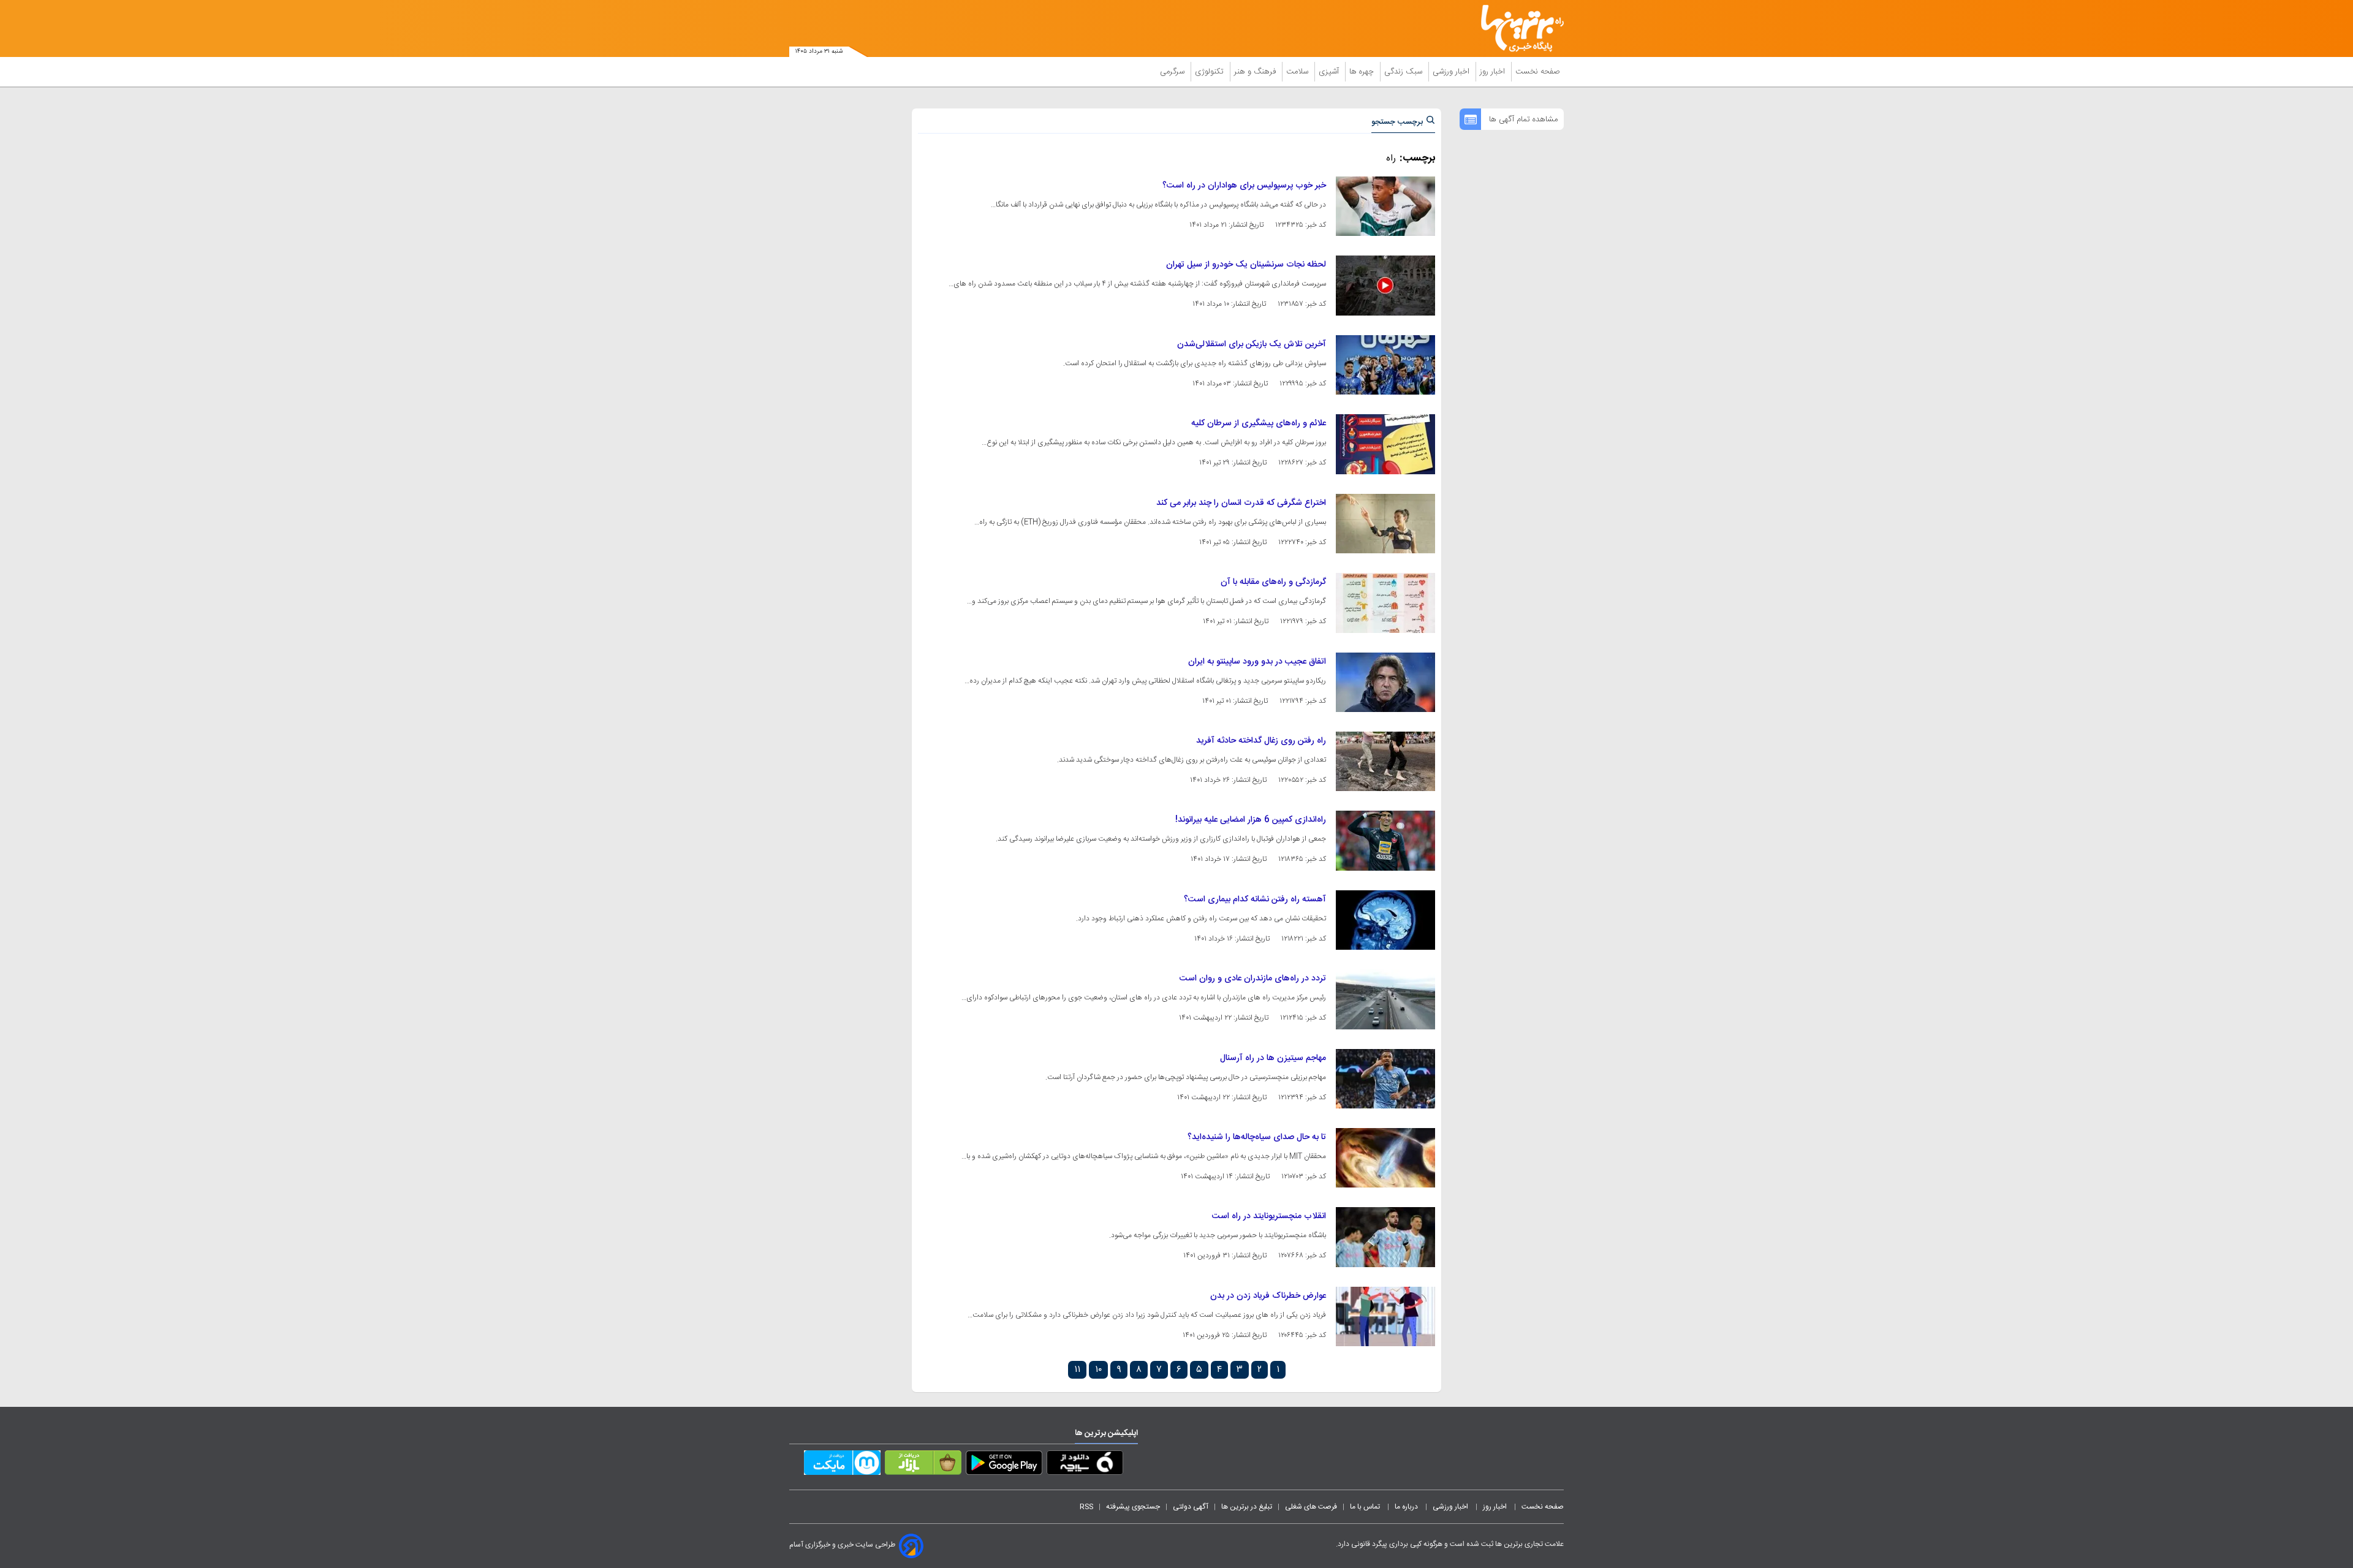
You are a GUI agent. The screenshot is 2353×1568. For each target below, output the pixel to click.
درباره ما (1407, 1507)
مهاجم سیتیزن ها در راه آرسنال (1273, 1058)
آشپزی (1330, 72)
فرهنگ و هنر (1256, 72)
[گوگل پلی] (1004, 1465)
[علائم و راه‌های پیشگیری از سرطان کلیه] (1385, 444)
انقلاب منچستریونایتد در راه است (1269, 1216)
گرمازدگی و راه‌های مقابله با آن (1273, 582)
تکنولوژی (1211, 72)
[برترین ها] (1517, 28)
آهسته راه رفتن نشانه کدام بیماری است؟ (1255, 900)
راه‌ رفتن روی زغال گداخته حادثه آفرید (1261, 741)
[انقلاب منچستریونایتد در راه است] (1385, 1237)
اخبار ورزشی (1452, 72)
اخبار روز (1494, 72)
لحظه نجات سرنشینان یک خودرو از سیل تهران (1246, 265)
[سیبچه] (1085, 1465)
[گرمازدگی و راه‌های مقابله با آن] (1385, 603)
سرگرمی (1173, 72)
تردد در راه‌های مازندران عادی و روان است (1253, 979)
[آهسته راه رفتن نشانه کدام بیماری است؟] (1385, 920)
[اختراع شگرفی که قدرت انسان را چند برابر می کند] (1385, 524)
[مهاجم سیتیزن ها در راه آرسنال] (1385, 1079)
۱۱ (1077, 1370)
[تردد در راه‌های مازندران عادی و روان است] (1385, 999)
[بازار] (923, 1465)
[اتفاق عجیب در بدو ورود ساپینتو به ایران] (1385, 682)
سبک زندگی (1404, 72)
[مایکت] (842, 1465)
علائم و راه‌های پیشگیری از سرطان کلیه (1259, 423)
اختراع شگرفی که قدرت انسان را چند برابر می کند (1241, 503)
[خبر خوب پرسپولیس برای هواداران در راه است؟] (1385, 206)
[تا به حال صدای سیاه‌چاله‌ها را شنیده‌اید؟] (1385, 1158)
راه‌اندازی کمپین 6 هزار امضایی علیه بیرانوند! (1251, 820)
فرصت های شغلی (1311, 1507)
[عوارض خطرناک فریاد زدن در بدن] (1385, 1316)
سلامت (1298, 72)
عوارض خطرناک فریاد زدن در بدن (1268, 1296)
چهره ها (1363, 72)
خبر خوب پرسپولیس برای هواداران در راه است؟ (1244, 186)
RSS (1086, 1507)
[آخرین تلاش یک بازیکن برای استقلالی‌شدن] (1385, 365)
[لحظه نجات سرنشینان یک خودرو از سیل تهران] (1385, 285)
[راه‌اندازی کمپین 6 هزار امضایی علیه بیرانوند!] (1385, 840)
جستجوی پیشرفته (1133, 1507)
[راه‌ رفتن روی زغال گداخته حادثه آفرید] (1385, 761)
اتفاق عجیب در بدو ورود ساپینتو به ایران (1257, 662)
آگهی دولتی (1191, 1507)
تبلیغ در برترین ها (1247, 1507)
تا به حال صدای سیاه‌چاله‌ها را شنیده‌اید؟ (1257, 1137)
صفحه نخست (1538, 72)
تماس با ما (1366, 1507)
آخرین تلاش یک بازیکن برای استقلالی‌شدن (1252, 344)
